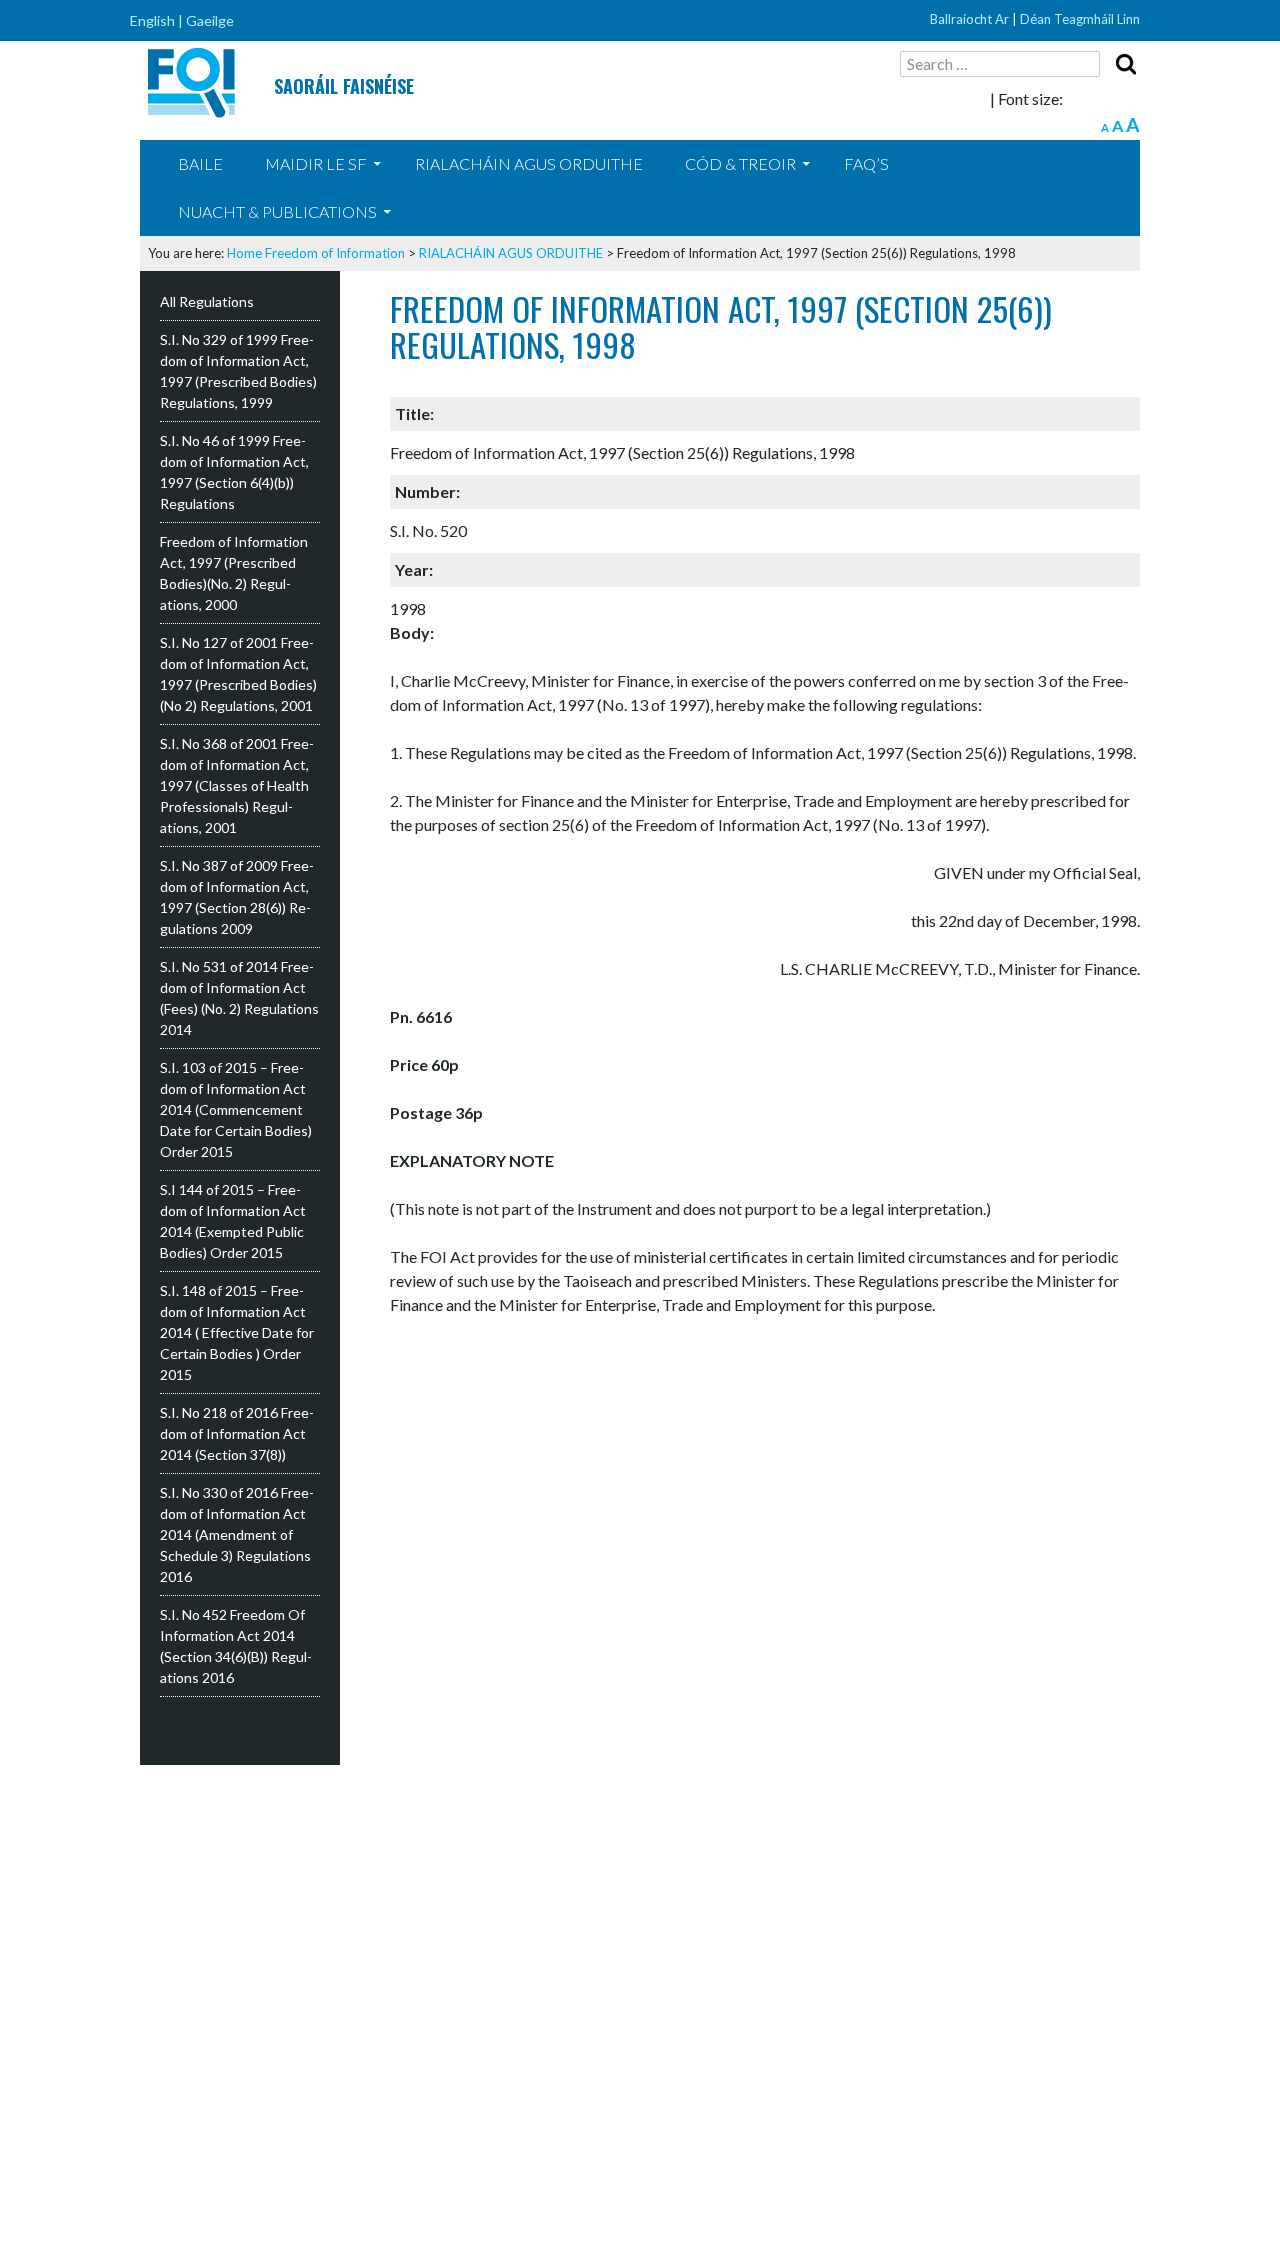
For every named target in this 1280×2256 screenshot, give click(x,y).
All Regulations (207, 301)
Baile (200, 163)
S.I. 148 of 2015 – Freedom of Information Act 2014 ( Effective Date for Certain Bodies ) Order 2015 (237, 1332)
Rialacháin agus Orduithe (529, 163)
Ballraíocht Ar (969, 19)
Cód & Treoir (740, 163)
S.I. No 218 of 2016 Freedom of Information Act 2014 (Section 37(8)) (237, 1433)
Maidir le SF (316, 163)
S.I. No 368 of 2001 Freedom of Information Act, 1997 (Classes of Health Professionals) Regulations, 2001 (237, 785)
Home (244, 253)
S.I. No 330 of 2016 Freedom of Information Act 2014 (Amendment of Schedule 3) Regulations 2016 (237, 1534)
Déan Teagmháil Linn (1080, 19)
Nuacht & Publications (277, 211)
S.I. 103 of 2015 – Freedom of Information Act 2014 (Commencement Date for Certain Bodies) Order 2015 (236, 1109)
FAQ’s (866, 163)
